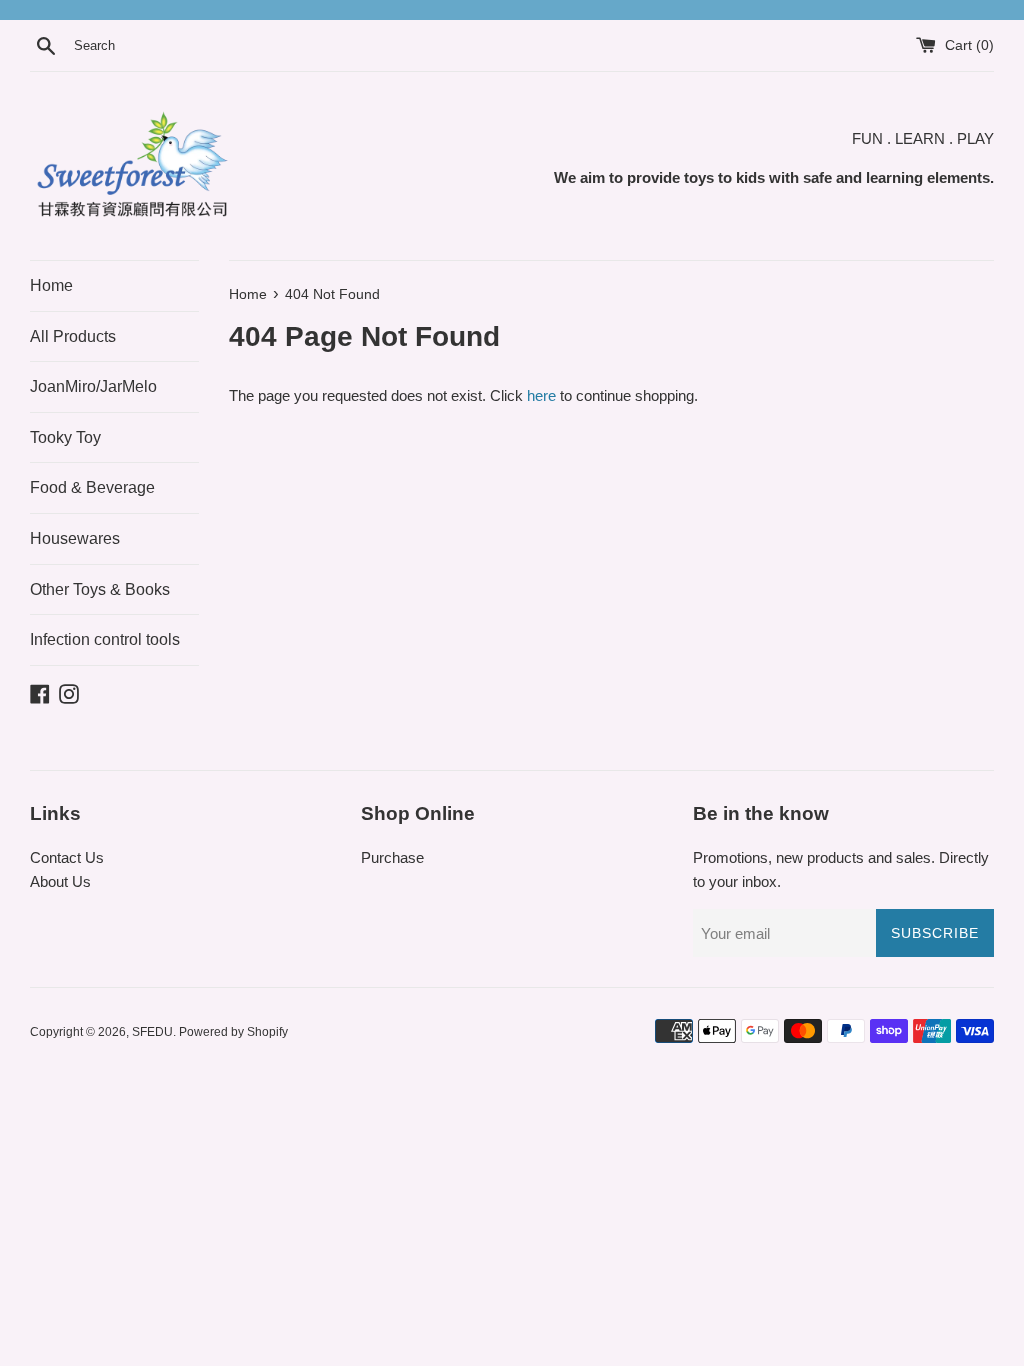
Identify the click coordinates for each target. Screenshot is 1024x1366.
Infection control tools (105, 639)
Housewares (75, 538)
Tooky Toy (65, 437)
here (541, 395)
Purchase (392, 857)
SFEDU (152, 1032)
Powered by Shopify (233, 1032)
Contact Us (67, 857)
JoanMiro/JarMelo (93, 386)
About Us (60, 881)
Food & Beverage (92, 487)
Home (51, 285)
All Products (73, 336)
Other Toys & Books (100, 589)
